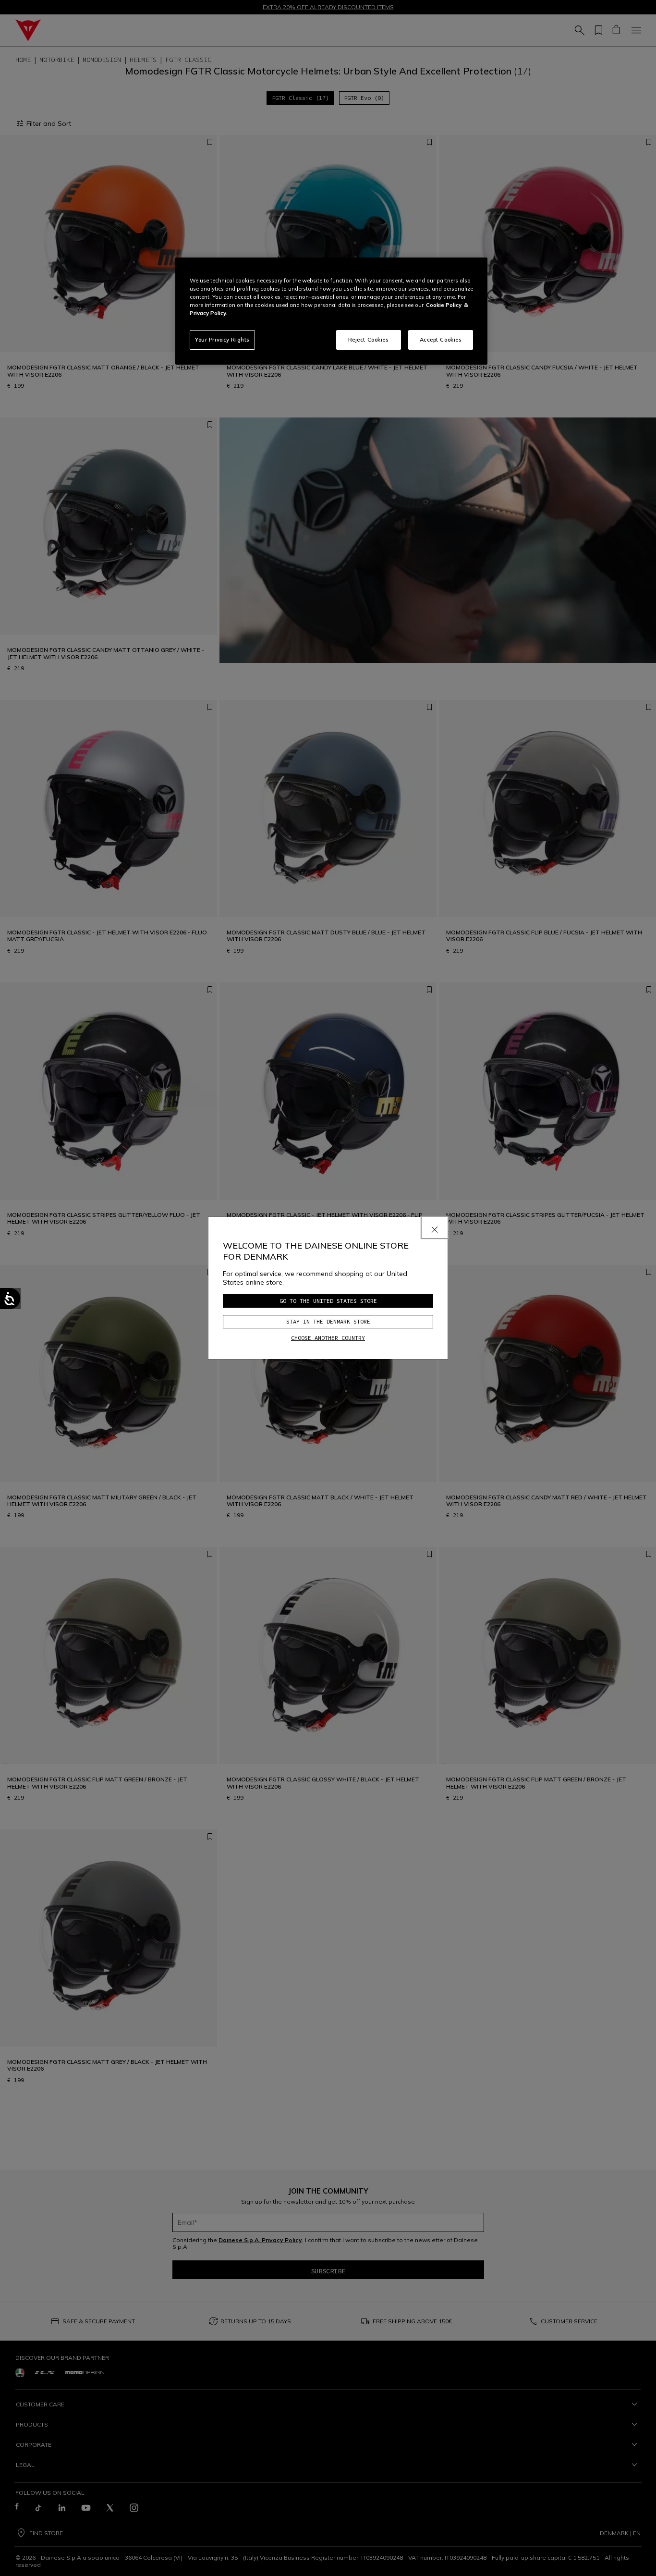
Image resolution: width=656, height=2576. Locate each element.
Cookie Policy (444, 305)
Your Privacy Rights (222, 340)
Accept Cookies (441, 340)
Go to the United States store (328, 1301)
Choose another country (328, 1338)
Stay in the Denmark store (328, 1321)
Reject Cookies (369, 340)
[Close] (435, 1227)
